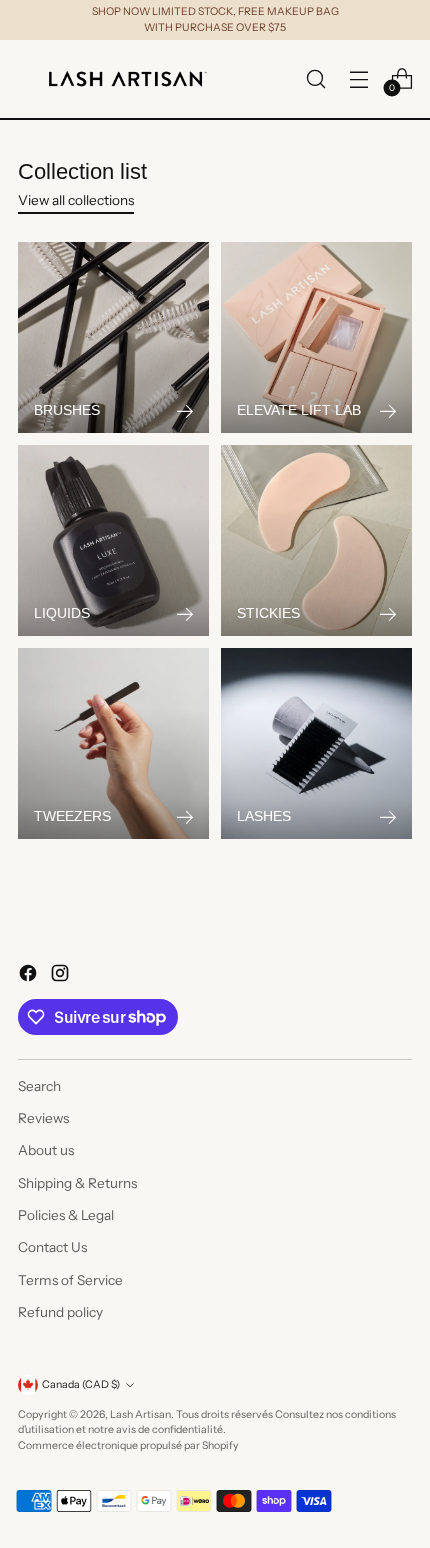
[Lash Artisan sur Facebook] (30, 975)
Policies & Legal (66, 1215)
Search (39, 1086)
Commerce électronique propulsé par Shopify (128, 1445)
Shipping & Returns (77, 1183)
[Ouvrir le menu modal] (358, 78)
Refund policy (60, 1312)
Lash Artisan (140, 1414)
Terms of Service (70, 1280)
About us (46, 1150)
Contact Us (52, 1247)
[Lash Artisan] (128, 79)
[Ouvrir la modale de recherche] (315, 78)
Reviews (43, 1118)
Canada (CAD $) (81, 1384)
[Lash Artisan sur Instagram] (62, 975)
